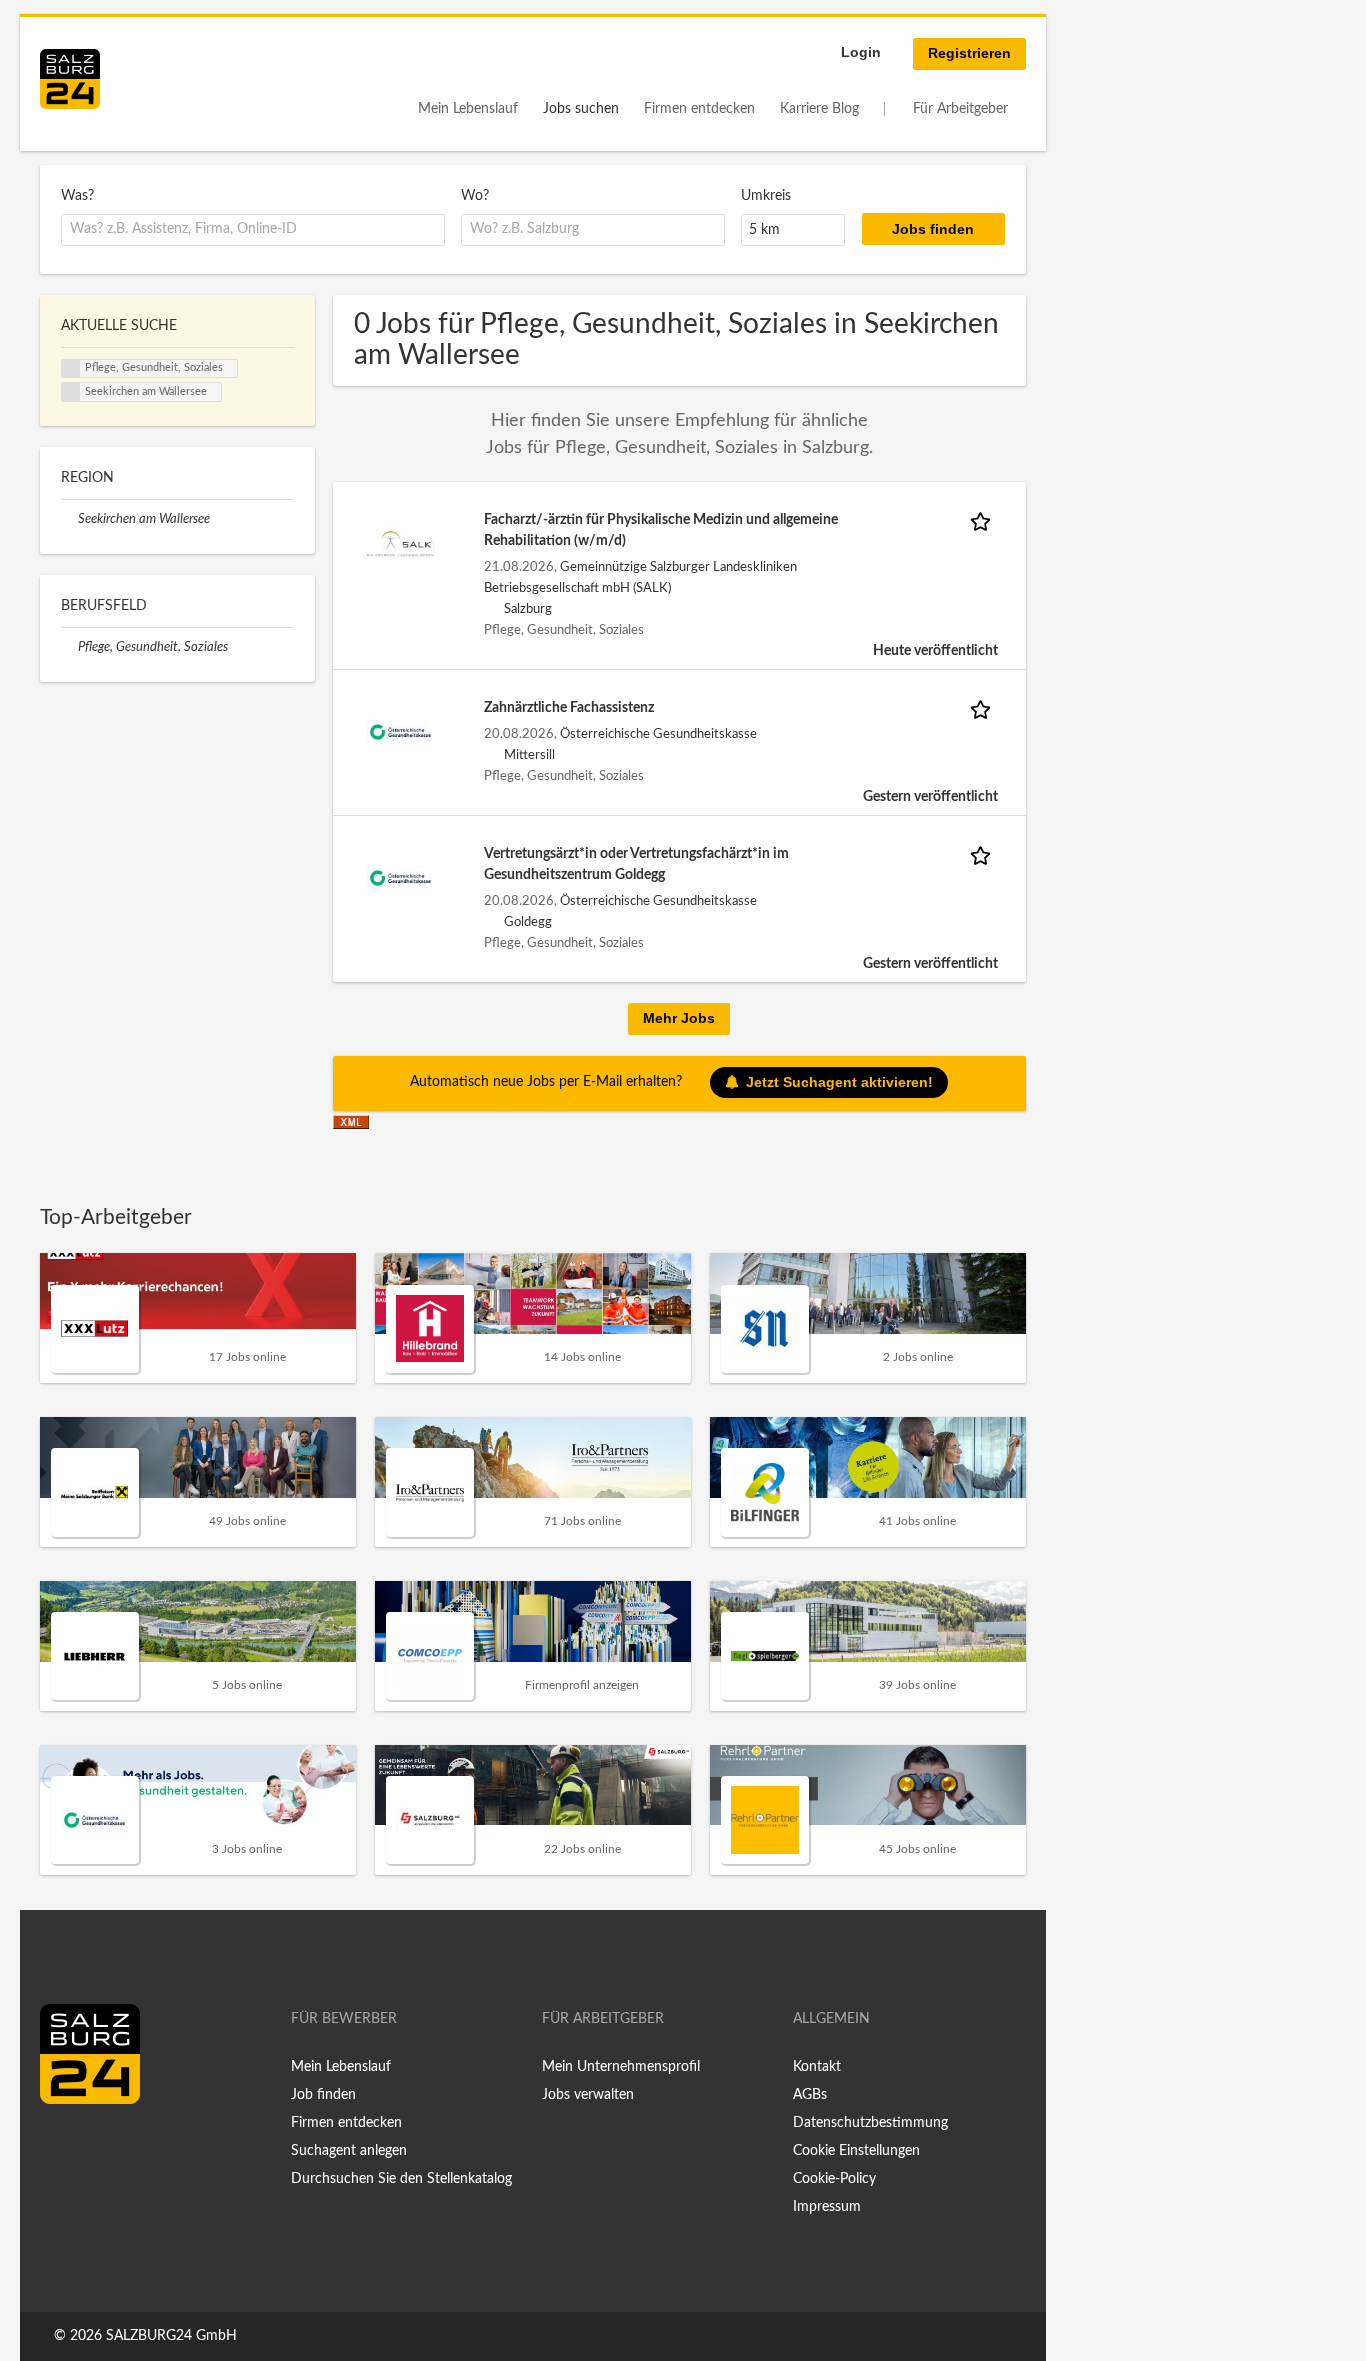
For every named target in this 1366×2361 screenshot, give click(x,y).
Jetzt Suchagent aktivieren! (839, 1082)
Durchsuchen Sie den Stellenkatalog (401, 2179)
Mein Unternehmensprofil (621, 2067)
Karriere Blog (819, 109)
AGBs (810, 2095)
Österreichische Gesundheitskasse (658, 734)
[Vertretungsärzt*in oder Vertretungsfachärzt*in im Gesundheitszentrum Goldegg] (401, 878)
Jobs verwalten (588, 2095)
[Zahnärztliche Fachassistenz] (401, 732)
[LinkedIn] (92, 2146)
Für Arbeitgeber (960, 109)
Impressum (827, 2207)
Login (861, 52)
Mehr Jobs (679, 1018)
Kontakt (817, 2067)
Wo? (475, 196)
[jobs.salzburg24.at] (70, 79)
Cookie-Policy (834, 2179)
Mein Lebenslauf (468, 109)
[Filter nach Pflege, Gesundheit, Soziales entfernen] (69, 647)
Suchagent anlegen (349, 2151)
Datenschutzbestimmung (870, 2123)
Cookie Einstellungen (856, 2151)
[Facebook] (62, 2146)
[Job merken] (984, 520)
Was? (77, 196)
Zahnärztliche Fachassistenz (569, 708)
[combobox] (253, 230)
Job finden (323, 2095)
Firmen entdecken (699, 109)
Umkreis (766, 196)
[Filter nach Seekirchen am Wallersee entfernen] (69, 519)
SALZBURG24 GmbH (171, 2336)
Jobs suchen (581, 109)
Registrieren (969, 53)
